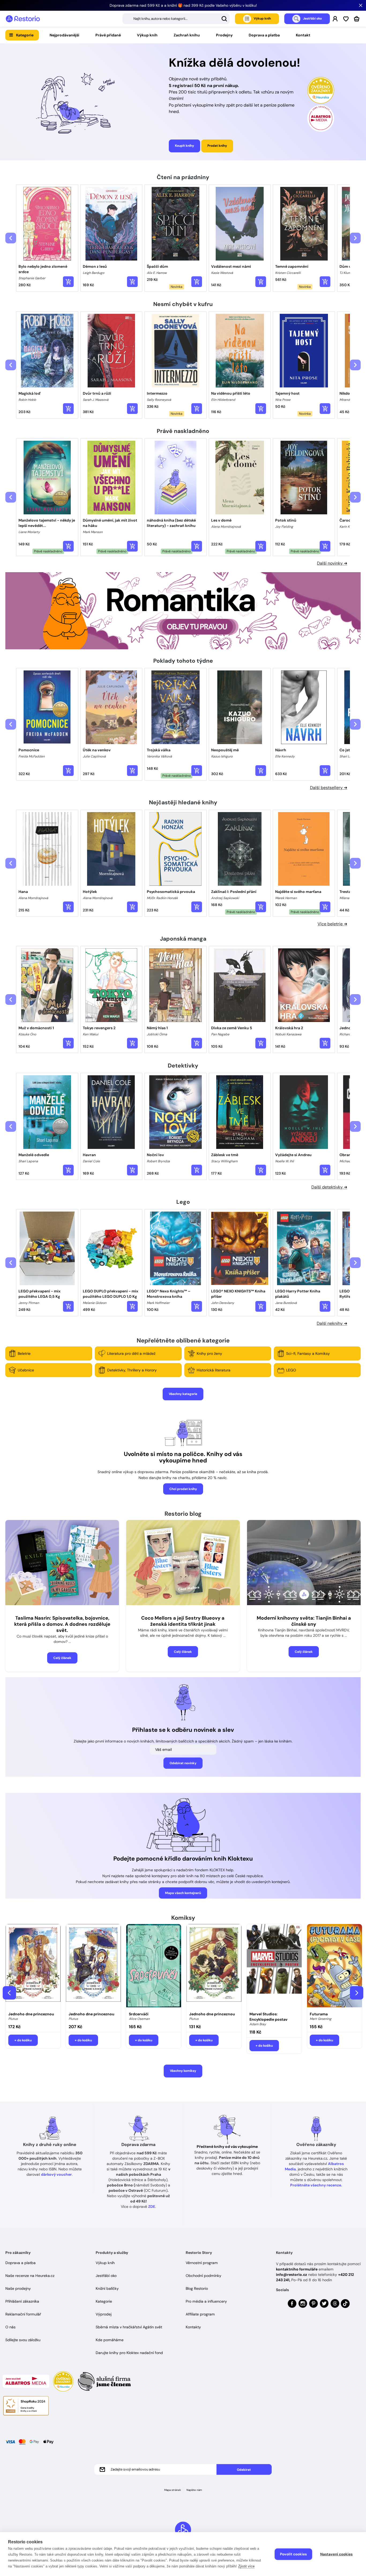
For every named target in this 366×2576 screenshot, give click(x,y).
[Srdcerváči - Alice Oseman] (154, 1966)
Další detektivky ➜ (329, 1187)
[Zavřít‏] (361, 5)
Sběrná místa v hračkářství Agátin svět (129, 2327)
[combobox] (176, 19)
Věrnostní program (202, 2263)
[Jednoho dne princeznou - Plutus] (33, 1966)
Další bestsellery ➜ (329, 788)
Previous (9, 1993)
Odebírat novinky (183, 1763)
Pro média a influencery (206, 2301)
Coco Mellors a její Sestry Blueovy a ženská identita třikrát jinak (183, 1621)
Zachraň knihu (187, 35)
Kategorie (25, 35)
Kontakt (303, 35)
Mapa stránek (173, 2490)
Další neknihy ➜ (332, 1323)
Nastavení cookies (336, 2554)
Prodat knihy (217, 146)
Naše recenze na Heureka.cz (30, 2276)
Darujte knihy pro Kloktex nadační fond (129, 2353)
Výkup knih (147, 35)
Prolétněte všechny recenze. (316, 2185)
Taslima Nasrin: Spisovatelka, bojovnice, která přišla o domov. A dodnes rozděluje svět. (62, 1624)
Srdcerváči (139, 2014)
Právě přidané (108, 35)
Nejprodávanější (64, 35)
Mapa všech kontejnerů (183, 1893)
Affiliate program (200, 2314)
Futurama (319, 2014)
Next (357, 1993)
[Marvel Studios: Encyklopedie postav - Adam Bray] (274, 1966)
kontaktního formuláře (297, 2269)
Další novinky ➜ (332, 563)
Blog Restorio (197, 2288)
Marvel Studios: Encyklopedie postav (268, 2017)
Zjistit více (246, 2566)
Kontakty (193, 2327)
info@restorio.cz (292, 2275)
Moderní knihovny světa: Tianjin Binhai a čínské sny (304, 1621)
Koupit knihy (184, 146)
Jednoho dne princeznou (31, 2014)
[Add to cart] (68, 282)
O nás (10, 2327)
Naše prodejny (18, 2288)
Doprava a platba (264, 35)
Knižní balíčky (107, 2288)
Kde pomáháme (110, 2340)
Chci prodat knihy (183, 1489)
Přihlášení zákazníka (22, 2301)
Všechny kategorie (183, 1394)
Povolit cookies (293, 2554)
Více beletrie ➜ (332, 924)
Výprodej (104, 2314)
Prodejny (224, 35)
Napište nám (194, 2490)
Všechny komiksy (183, 2071)
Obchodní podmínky (203, 2276)
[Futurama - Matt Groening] (335, 1966)
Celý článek (62, 1658)
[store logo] (23, 19)
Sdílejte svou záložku (23, 2340)
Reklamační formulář (23, 2314)
